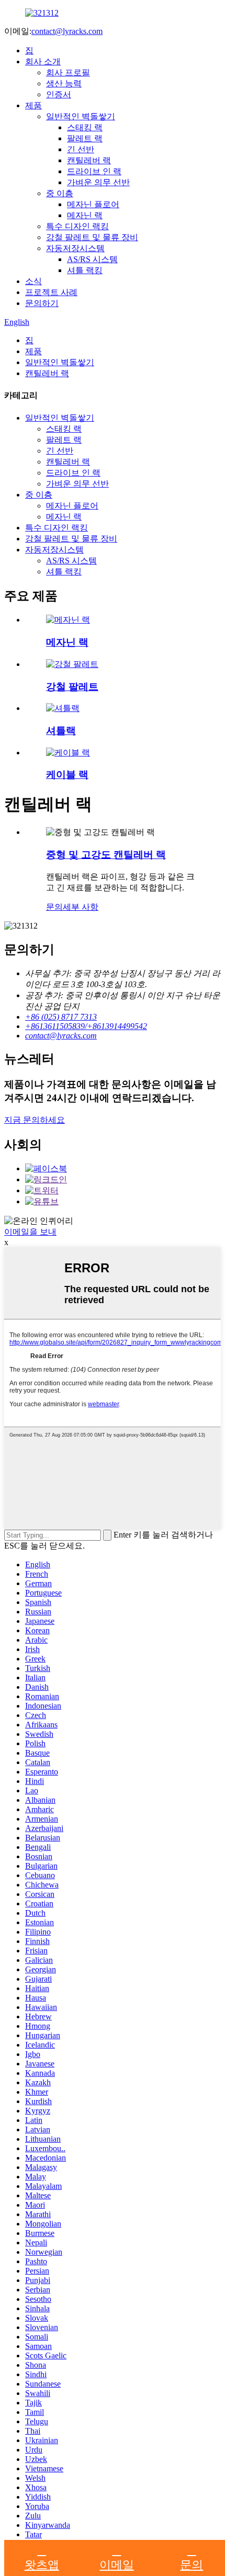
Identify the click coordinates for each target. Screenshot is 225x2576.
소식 (33, 281)
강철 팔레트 (72, 687)
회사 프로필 (68, 72)
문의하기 (42, 303)
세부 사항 (81, 907)
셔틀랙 (61, 731)
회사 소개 (43, 61)
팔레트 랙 (85, 138)
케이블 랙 (67, 775)
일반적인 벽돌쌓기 (81, 116)
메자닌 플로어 (93, 204)
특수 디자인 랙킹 (77, 226)
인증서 (59, 94)
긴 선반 (81, 149)
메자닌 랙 (85, 215)
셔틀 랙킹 (85, 270)
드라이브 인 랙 (94, 171)
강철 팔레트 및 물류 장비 (92, 237)
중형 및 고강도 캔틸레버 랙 (106, 855)
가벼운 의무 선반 (98, 182)
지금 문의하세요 (35, 1120)
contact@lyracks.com (67, 31)
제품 (33, 105)
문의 (54, 907)
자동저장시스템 (75, 248)
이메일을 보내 (30, 1232)
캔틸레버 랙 (89, 160)
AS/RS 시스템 (92, 259)
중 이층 (60, 193)
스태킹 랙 (85, 127)
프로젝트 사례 (51, 292)
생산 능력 (64, 83)
